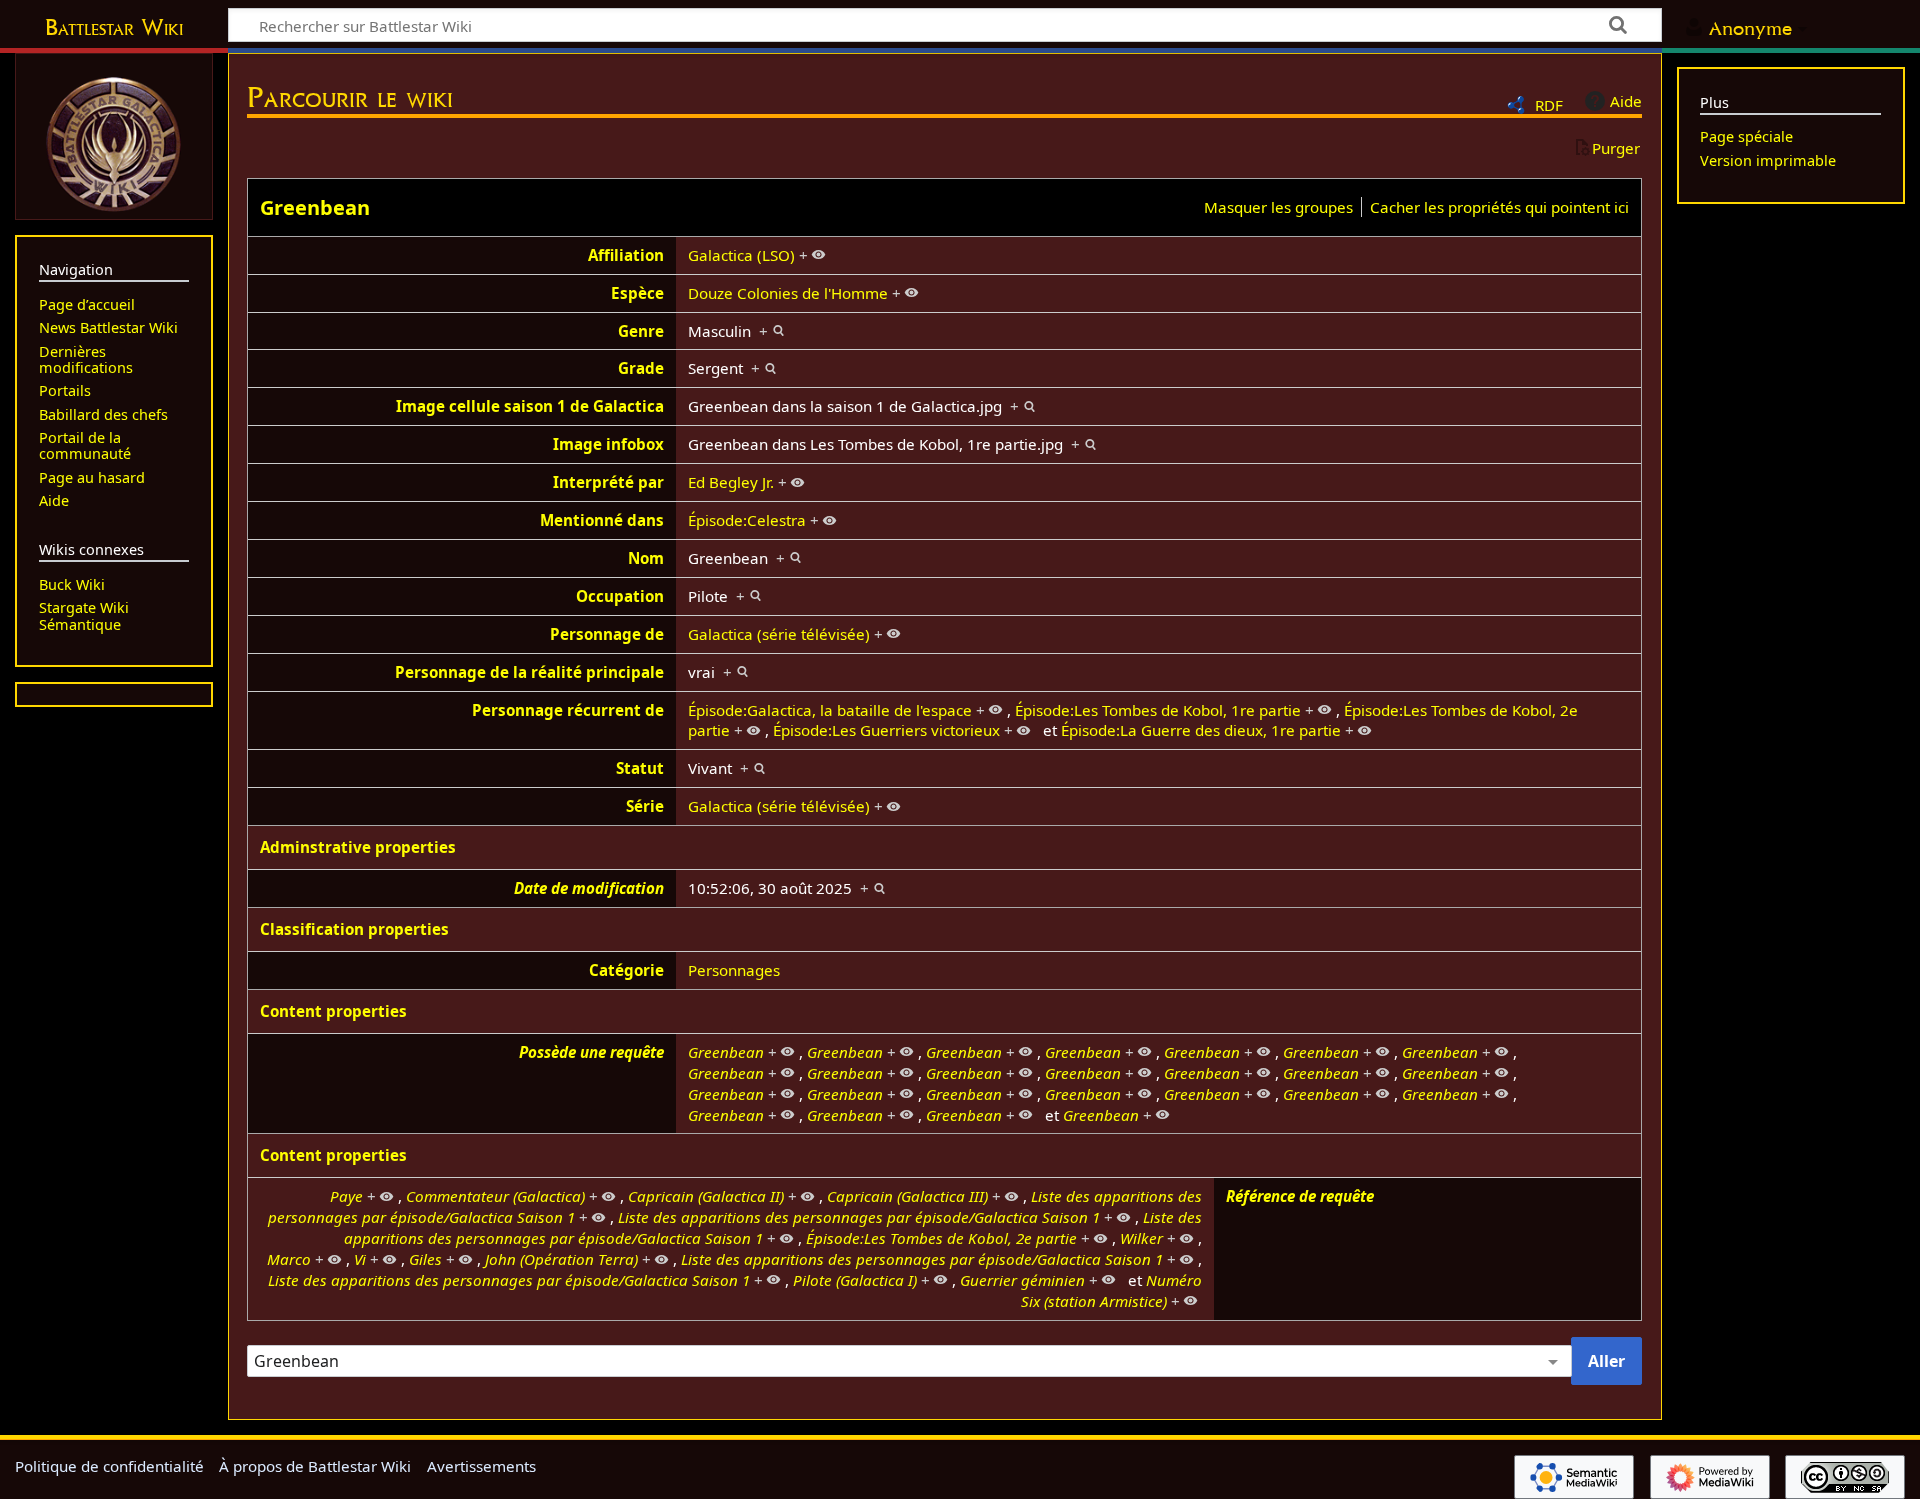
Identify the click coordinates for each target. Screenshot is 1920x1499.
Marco (289, 1259)
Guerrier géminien (1022, 1280)
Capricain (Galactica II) (706, 1196)
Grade (641, 368)
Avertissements (481, 1466)
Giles (425, 1259)
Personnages (734, 970)
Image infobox (608, 444)
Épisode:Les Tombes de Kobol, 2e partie (941, 1238)
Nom (646, 558)
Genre (641, 331)
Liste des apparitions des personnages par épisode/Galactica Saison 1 (859, 1217)
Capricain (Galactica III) (907, 1196)
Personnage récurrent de (568, 710)
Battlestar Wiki (114, 27)
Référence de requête (1300, 1196)
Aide (1626, 101)
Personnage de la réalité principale (529, 672)
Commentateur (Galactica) (495, 1196)
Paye (346, 1196)
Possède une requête (591, 1052)
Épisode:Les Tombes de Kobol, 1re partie (1158, 710)
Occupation (620, 596)
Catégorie (626, 970)
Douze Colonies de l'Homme (788, 293)
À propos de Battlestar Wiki (315, 1466)
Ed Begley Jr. (731, 482)
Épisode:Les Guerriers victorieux (886, 730)
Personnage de (607, 634)
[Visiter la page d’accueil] (114, 142)
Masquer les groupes (1278, 207)
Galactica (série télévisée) (779, 634)
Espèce (637, 293)
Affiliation (626, 255)
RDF (1549, 105)
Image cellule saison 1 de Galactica (530, 406)
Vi (360, 1259)
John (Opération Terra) (561, 1259)
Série (645, 806)
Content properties (333, 1011)
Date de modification (589, 888)
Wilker (1141, 1238)
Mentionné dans (602, 520)
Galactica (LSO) (741, 255)
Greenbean (315, 207)
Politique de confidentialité (109, 1466)
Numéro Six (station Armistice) (1111, 1290)
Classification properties (354, 929)
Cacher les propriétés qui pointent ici (1499, 207)
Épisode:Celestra (747, 520)
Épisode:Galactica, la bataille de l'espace (830, 710)
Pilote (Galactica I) (855, 1280)
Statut (640, 768)
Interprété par (608, 482)
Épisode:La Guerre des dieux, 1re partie (1201, 730)
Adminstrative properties (358, 847)
